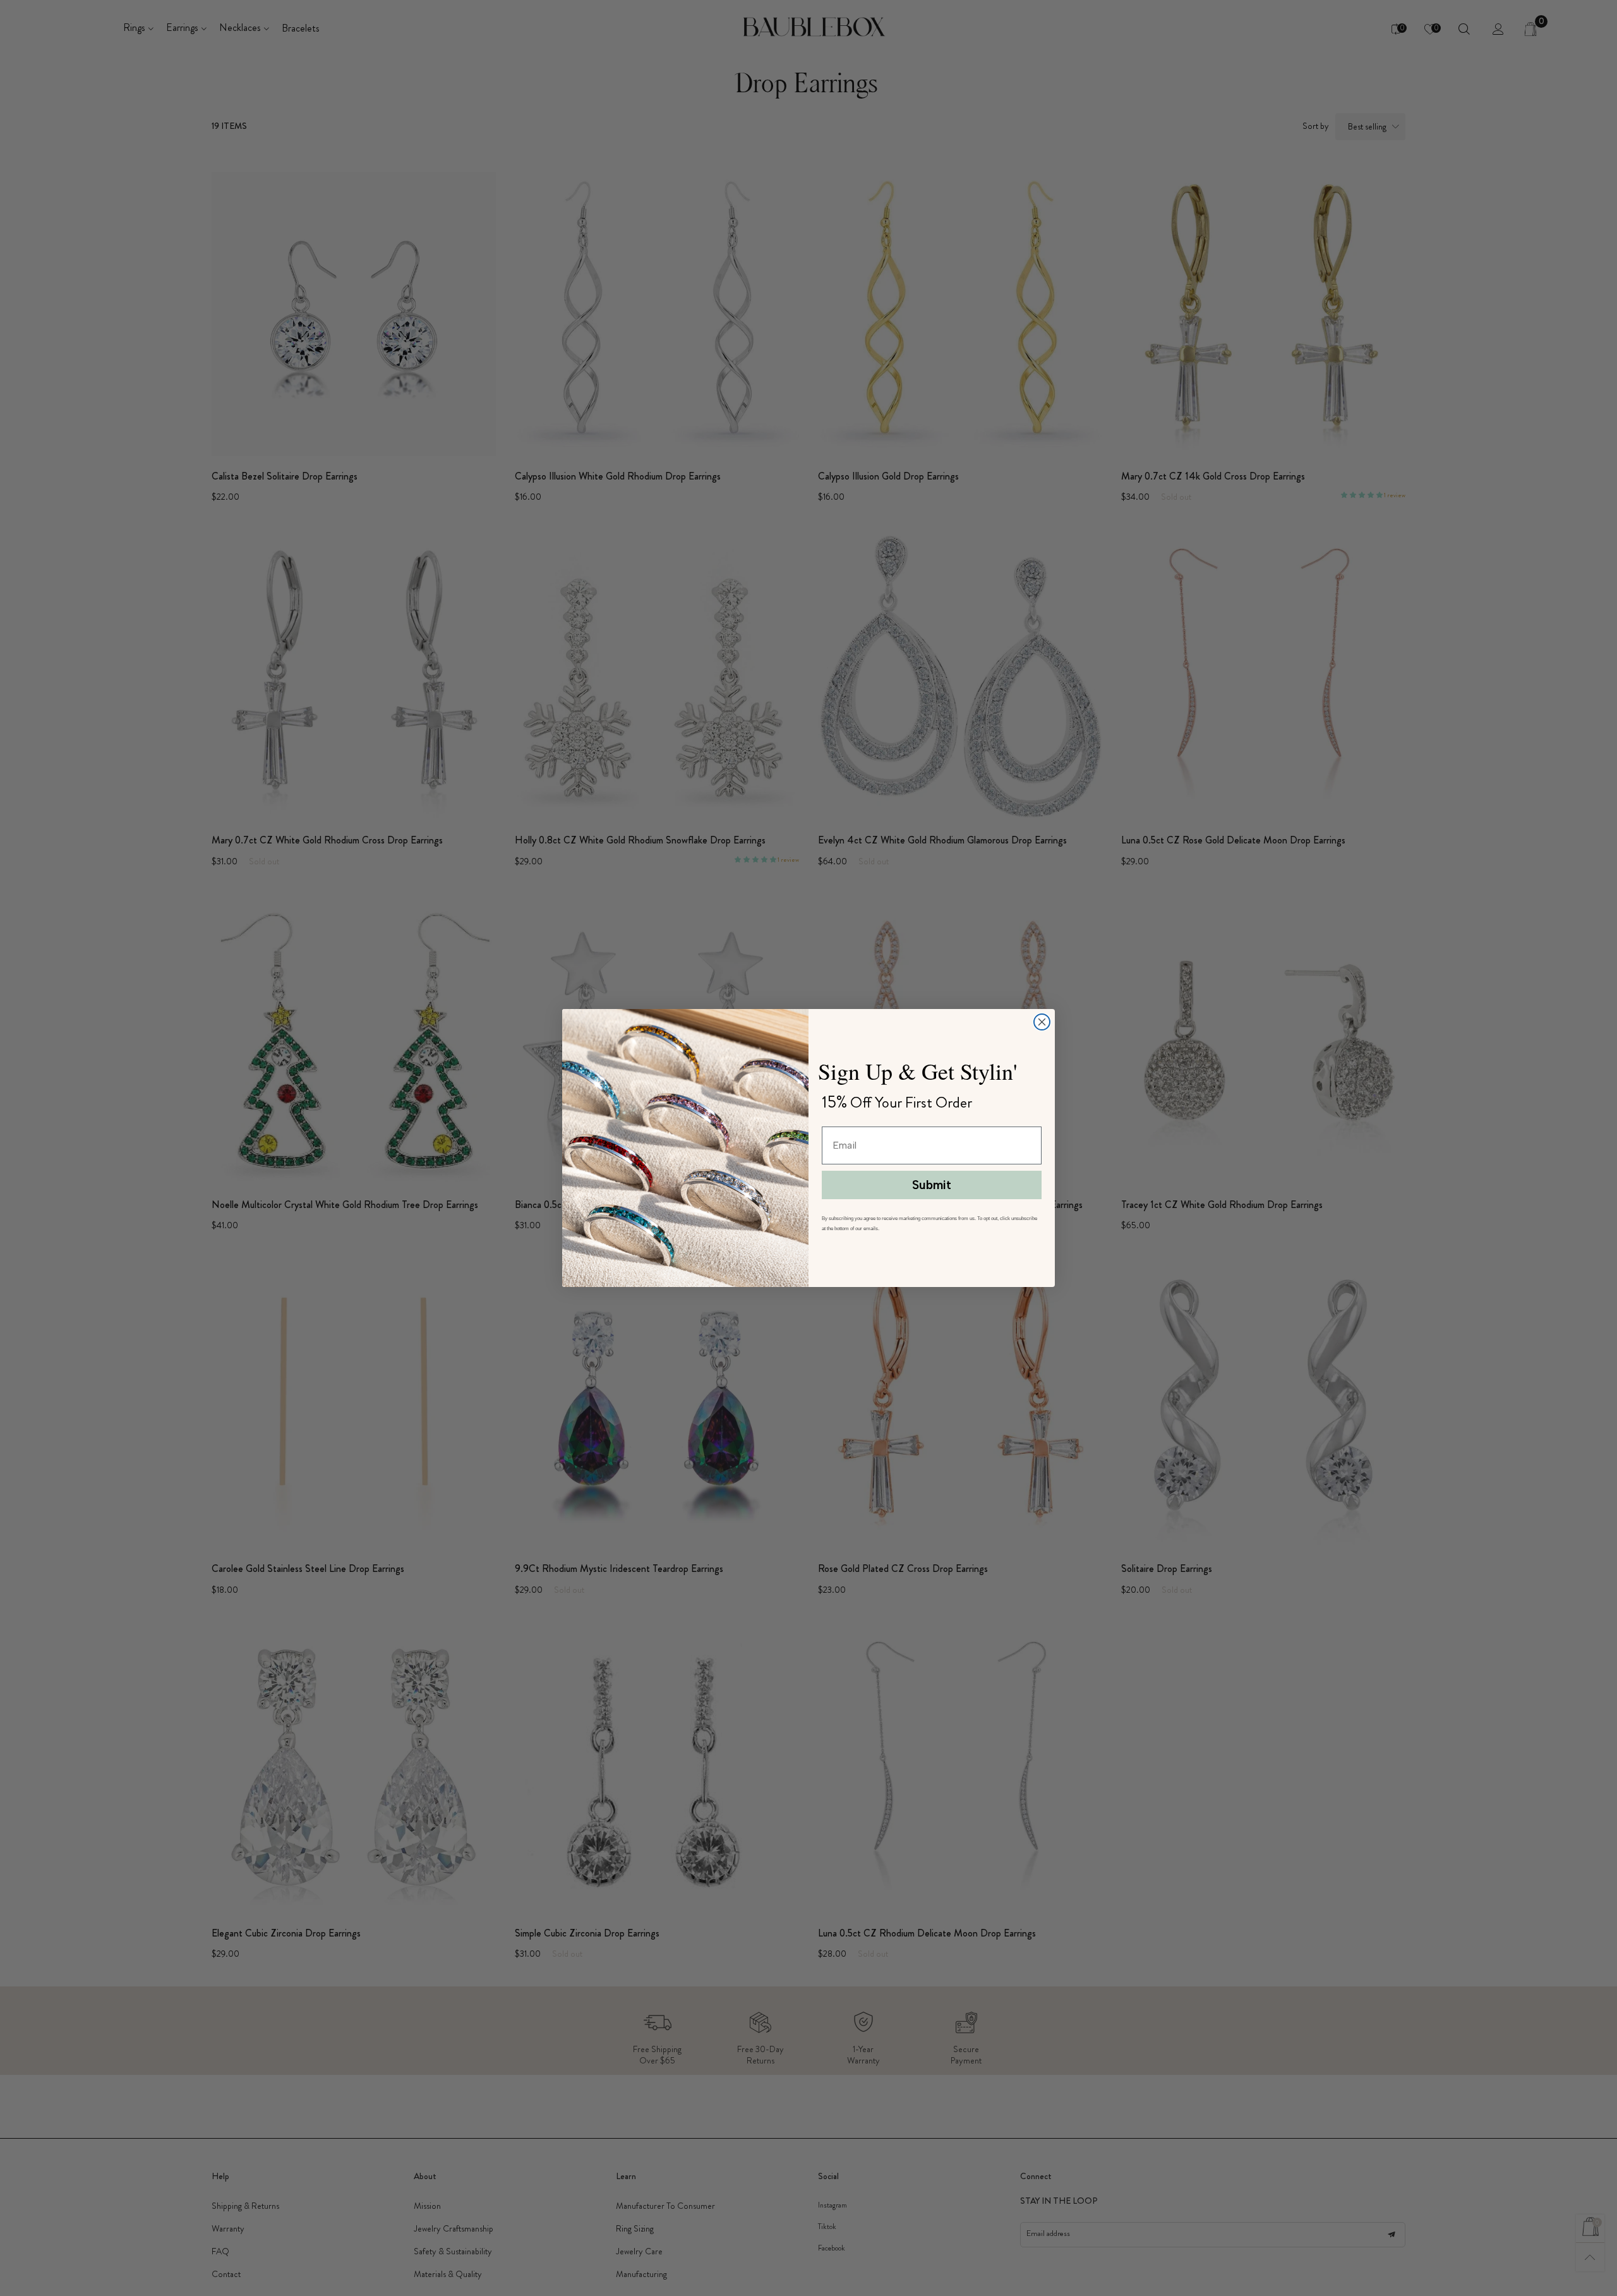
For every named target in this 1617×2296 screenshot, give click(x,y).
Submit (932, 1185)
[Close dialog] (1042, 1022)
